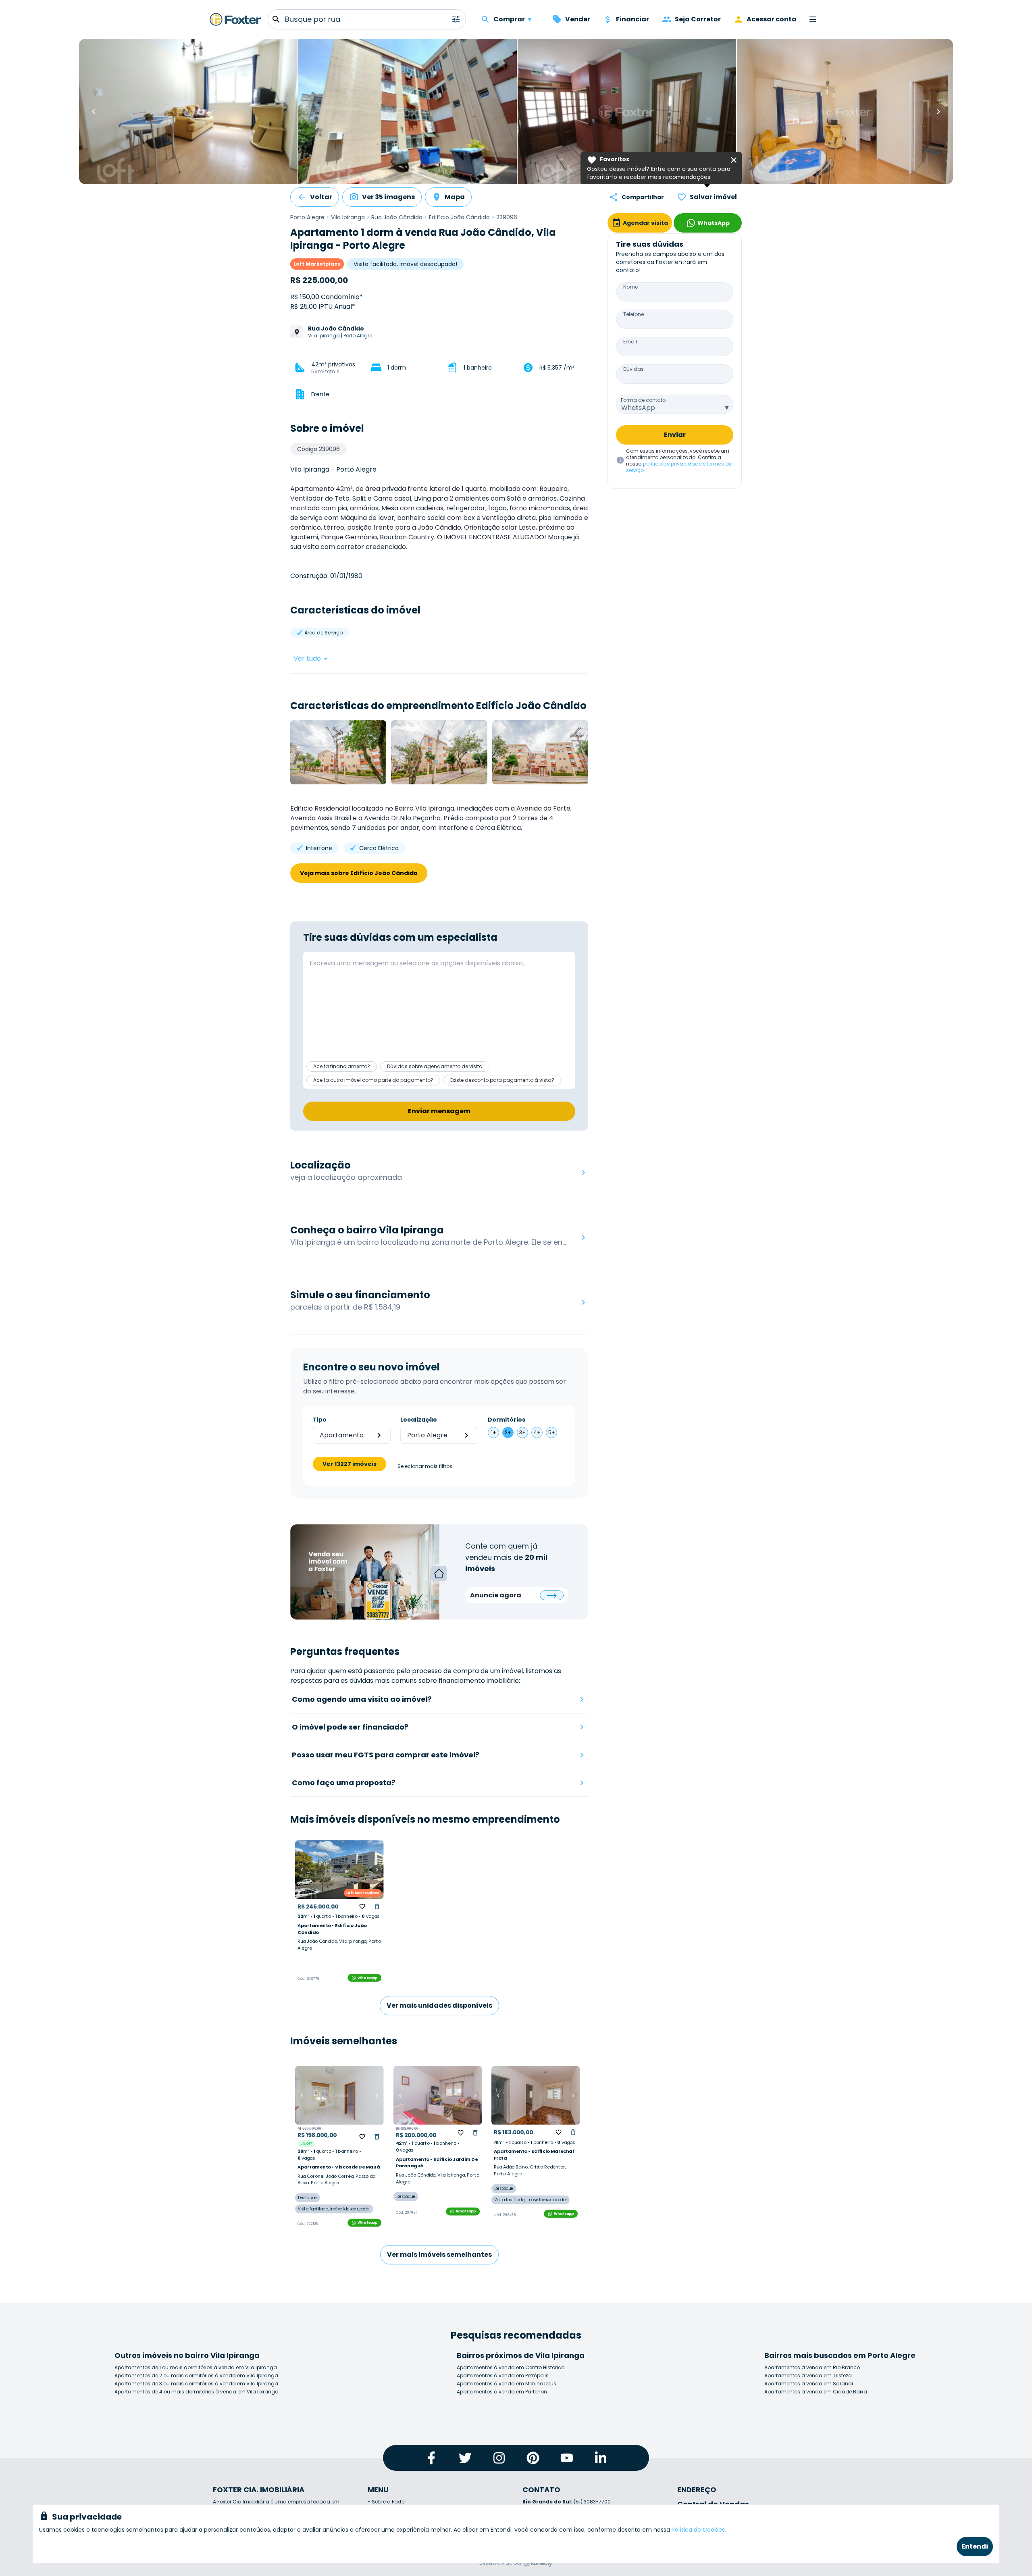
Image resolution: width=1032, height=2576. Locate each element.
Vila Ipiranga (348, 217)
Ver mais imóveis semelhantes (439, 2255)
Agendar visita (645, 223)
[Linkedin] (601, 2458)
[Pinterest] (533, 2458)
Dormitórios (507, 1420)
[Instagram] (499, 2458)
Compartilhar (643, 197)
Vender (578, 19)
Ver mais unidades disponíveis (439, 2005)
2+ (508, 1432)
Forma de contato (643, 400)
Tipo (320, 1420)
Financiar (633, 19)
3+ (522, 1432)
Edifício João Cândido (459, 217)
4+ (537, 1432)
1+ (494, 1432)
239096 (507, 217)
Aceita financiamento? (342, 1066)
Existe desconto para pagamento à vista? (502, 1080)
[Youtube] (567, 2458)
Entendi (975, 2546)
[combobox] (675, 404)
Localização (419, 1420)
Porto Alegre (307, 217)
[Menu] (813, 19)
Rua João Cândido (397, 217)
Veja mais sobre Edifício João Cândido (359, 873)
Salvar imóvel (713, 197)
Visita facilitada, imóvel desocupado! (405, 264)
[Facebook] (431, 2458)
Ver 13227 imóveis (350, 1464)
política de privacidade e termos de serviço (679, 467)
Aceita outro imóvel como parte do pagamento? (373, 1080)
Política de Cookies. (699, 2530)
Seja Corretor (698, 19)
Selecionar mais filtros (425, 1466)
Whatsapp (368, 1978)
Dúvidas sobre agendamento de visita (435, 1066)
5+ (552, 1432)
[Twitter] (465, 2458)
